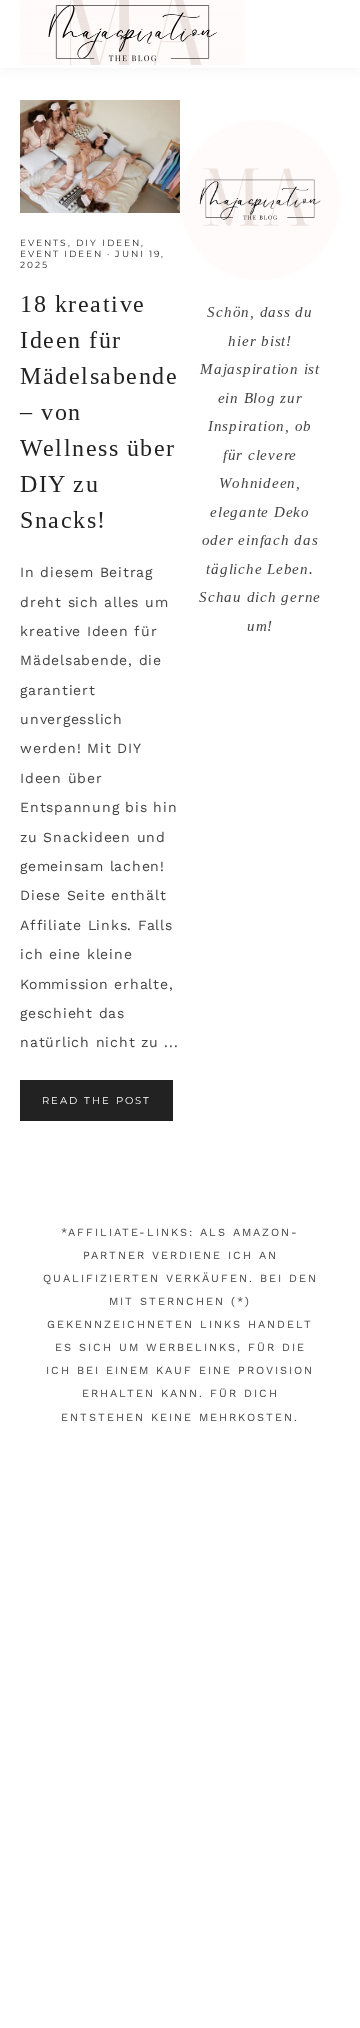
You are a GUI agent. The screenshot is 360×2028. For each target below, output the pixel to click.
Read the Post (96, 1100)
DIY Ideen (108, 242)
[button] (321, 29)
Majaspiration (132, 32)
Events (44, 242)
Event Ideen (61, 253)
